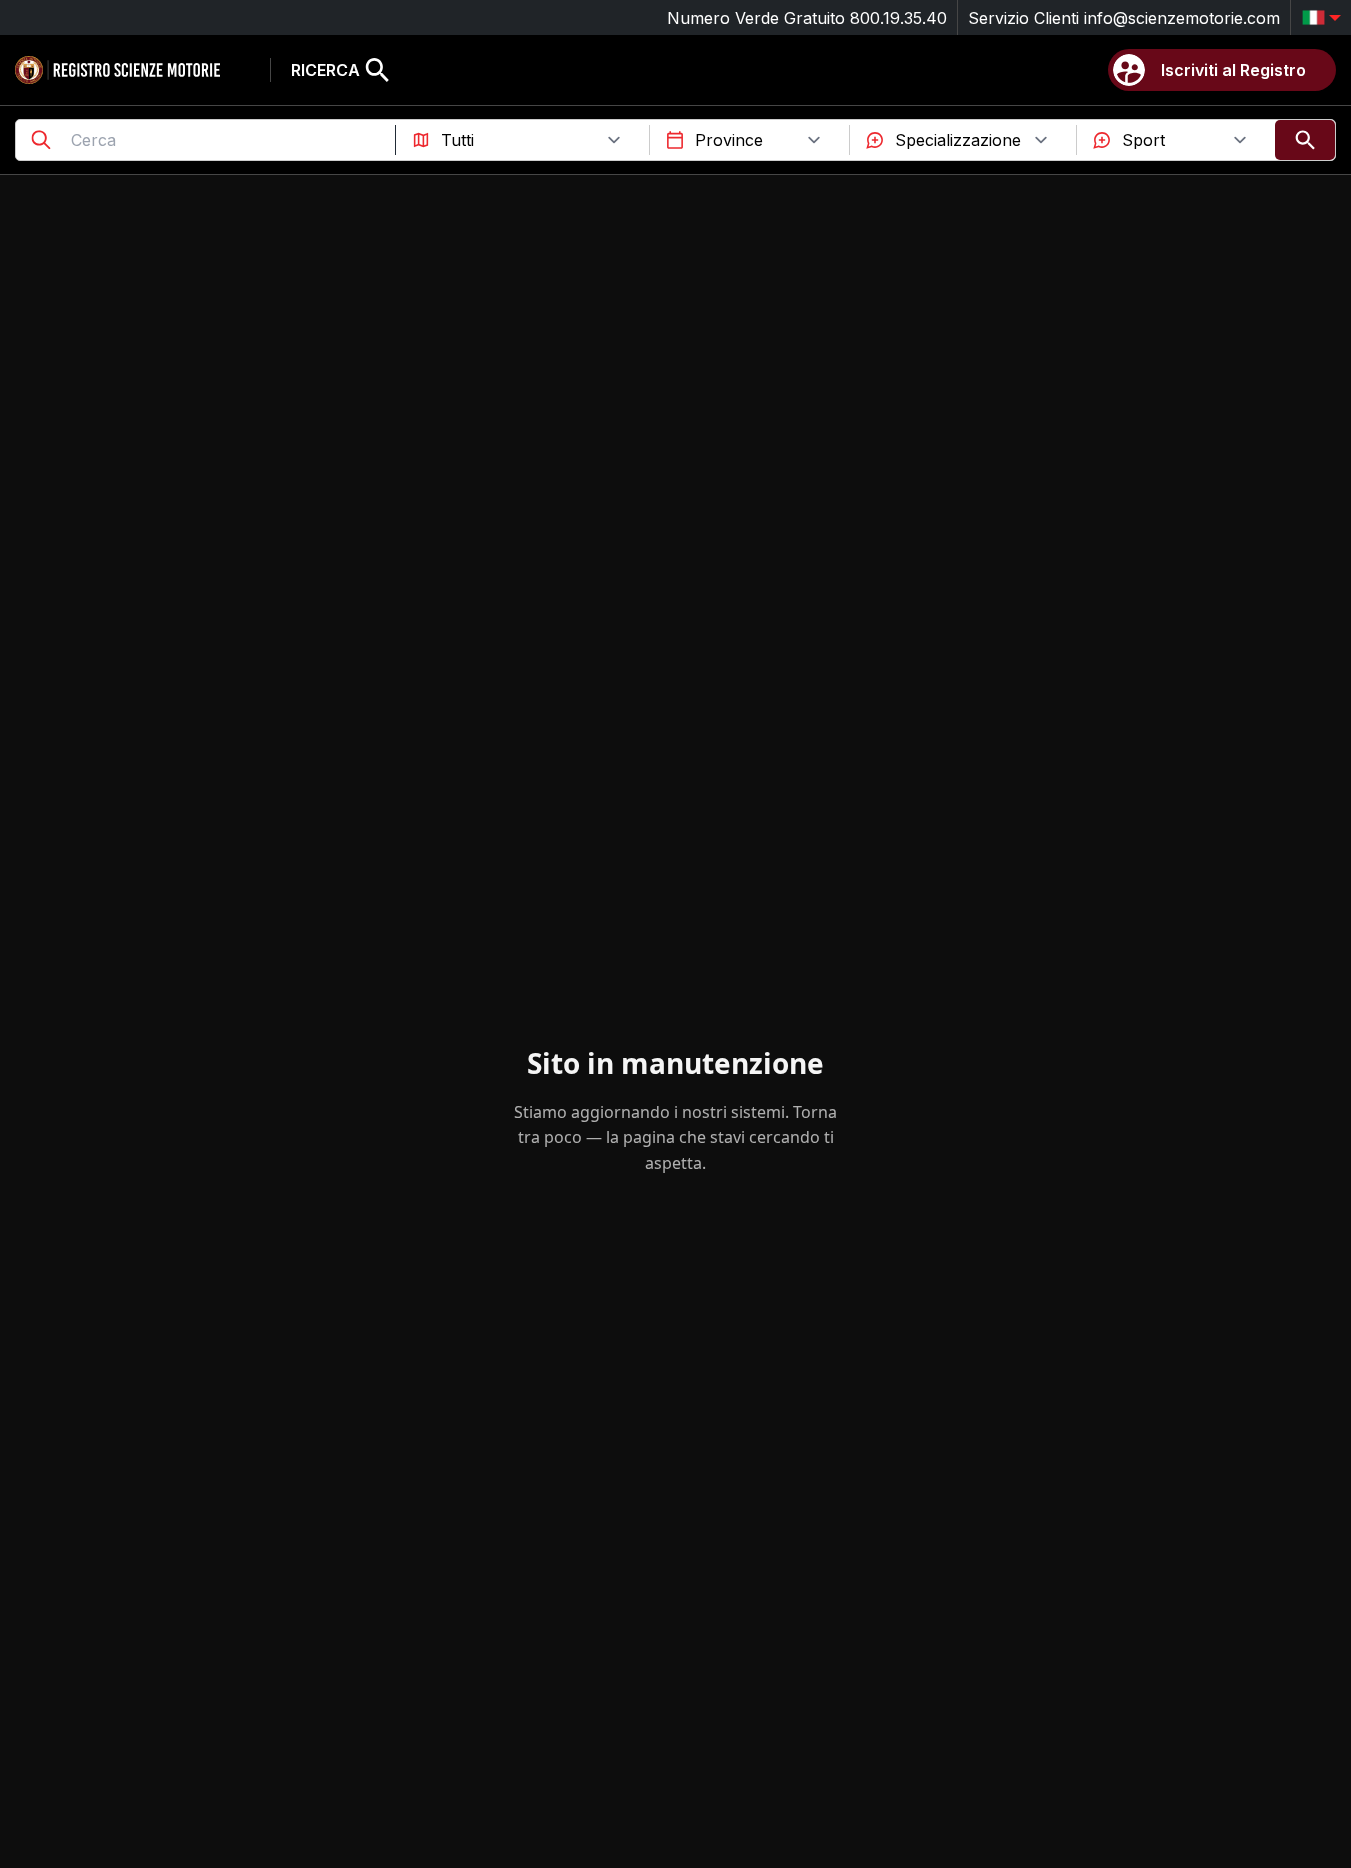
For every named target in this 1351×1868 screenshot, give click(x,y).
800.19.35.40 (898, 18)
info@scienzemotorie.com (1182, 18)
